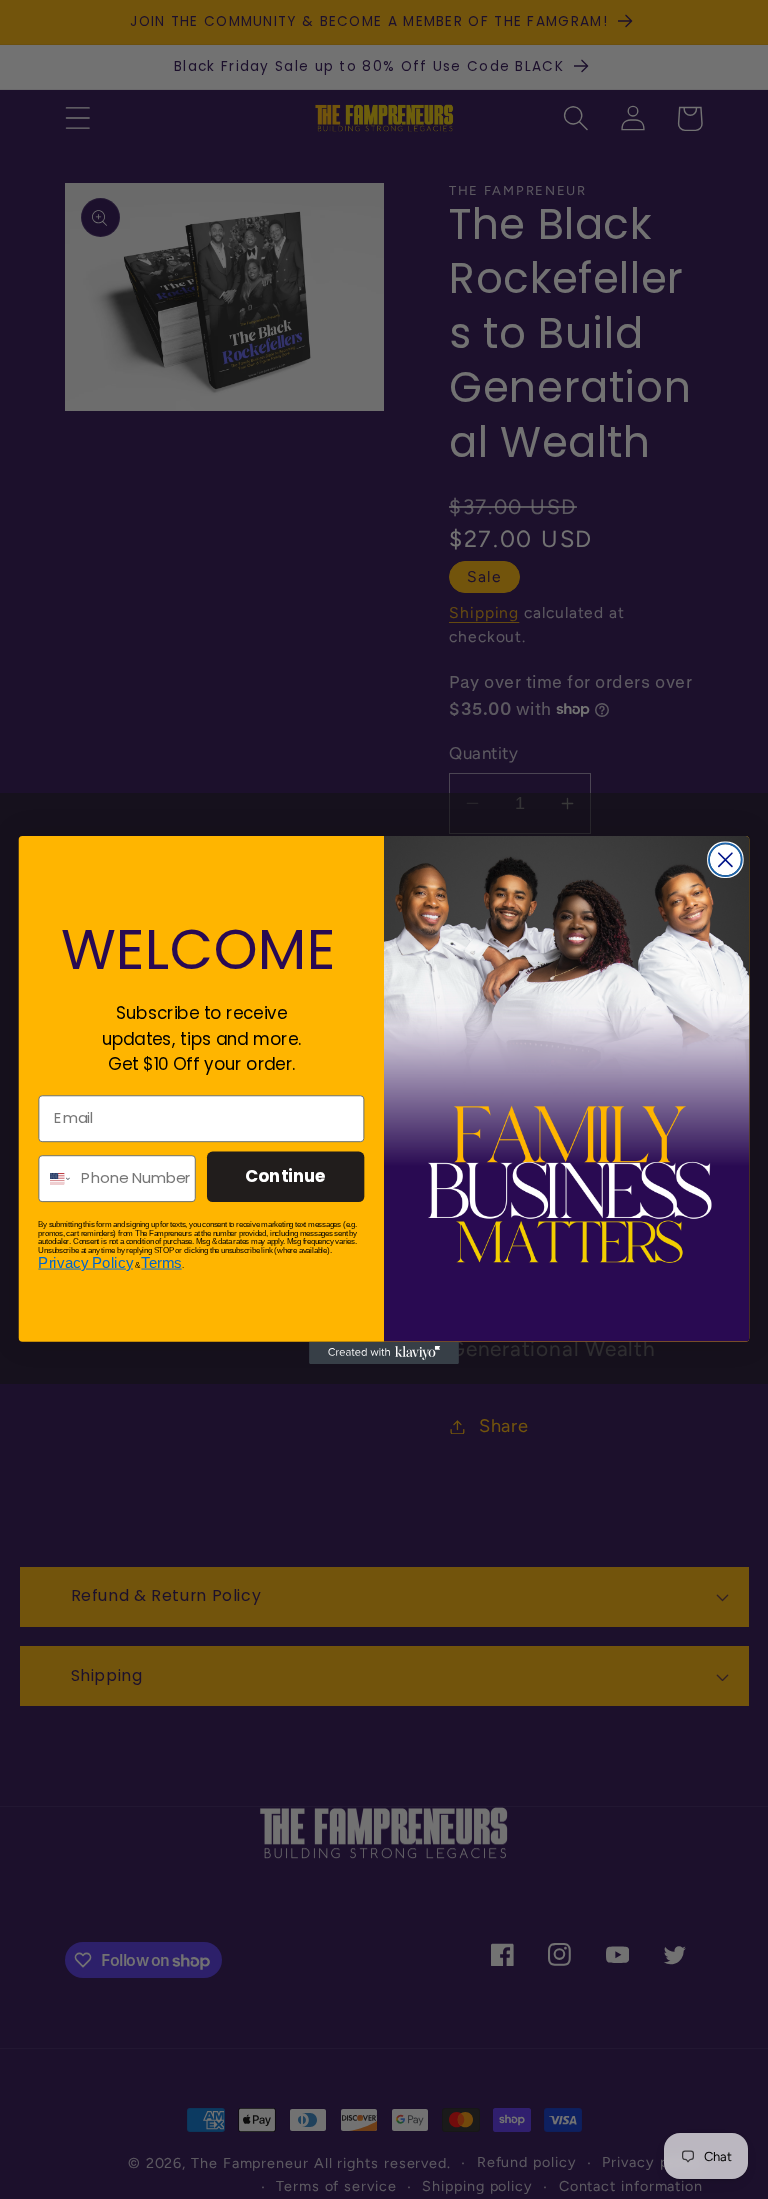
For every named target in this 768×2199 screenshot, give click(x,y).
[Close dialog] (725, 859)
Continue (285, 1175)
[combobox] (55, 1177)
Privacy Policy (85, 1262)
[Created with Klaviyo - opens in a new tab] (384, 1352)
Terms (161, 1262)
